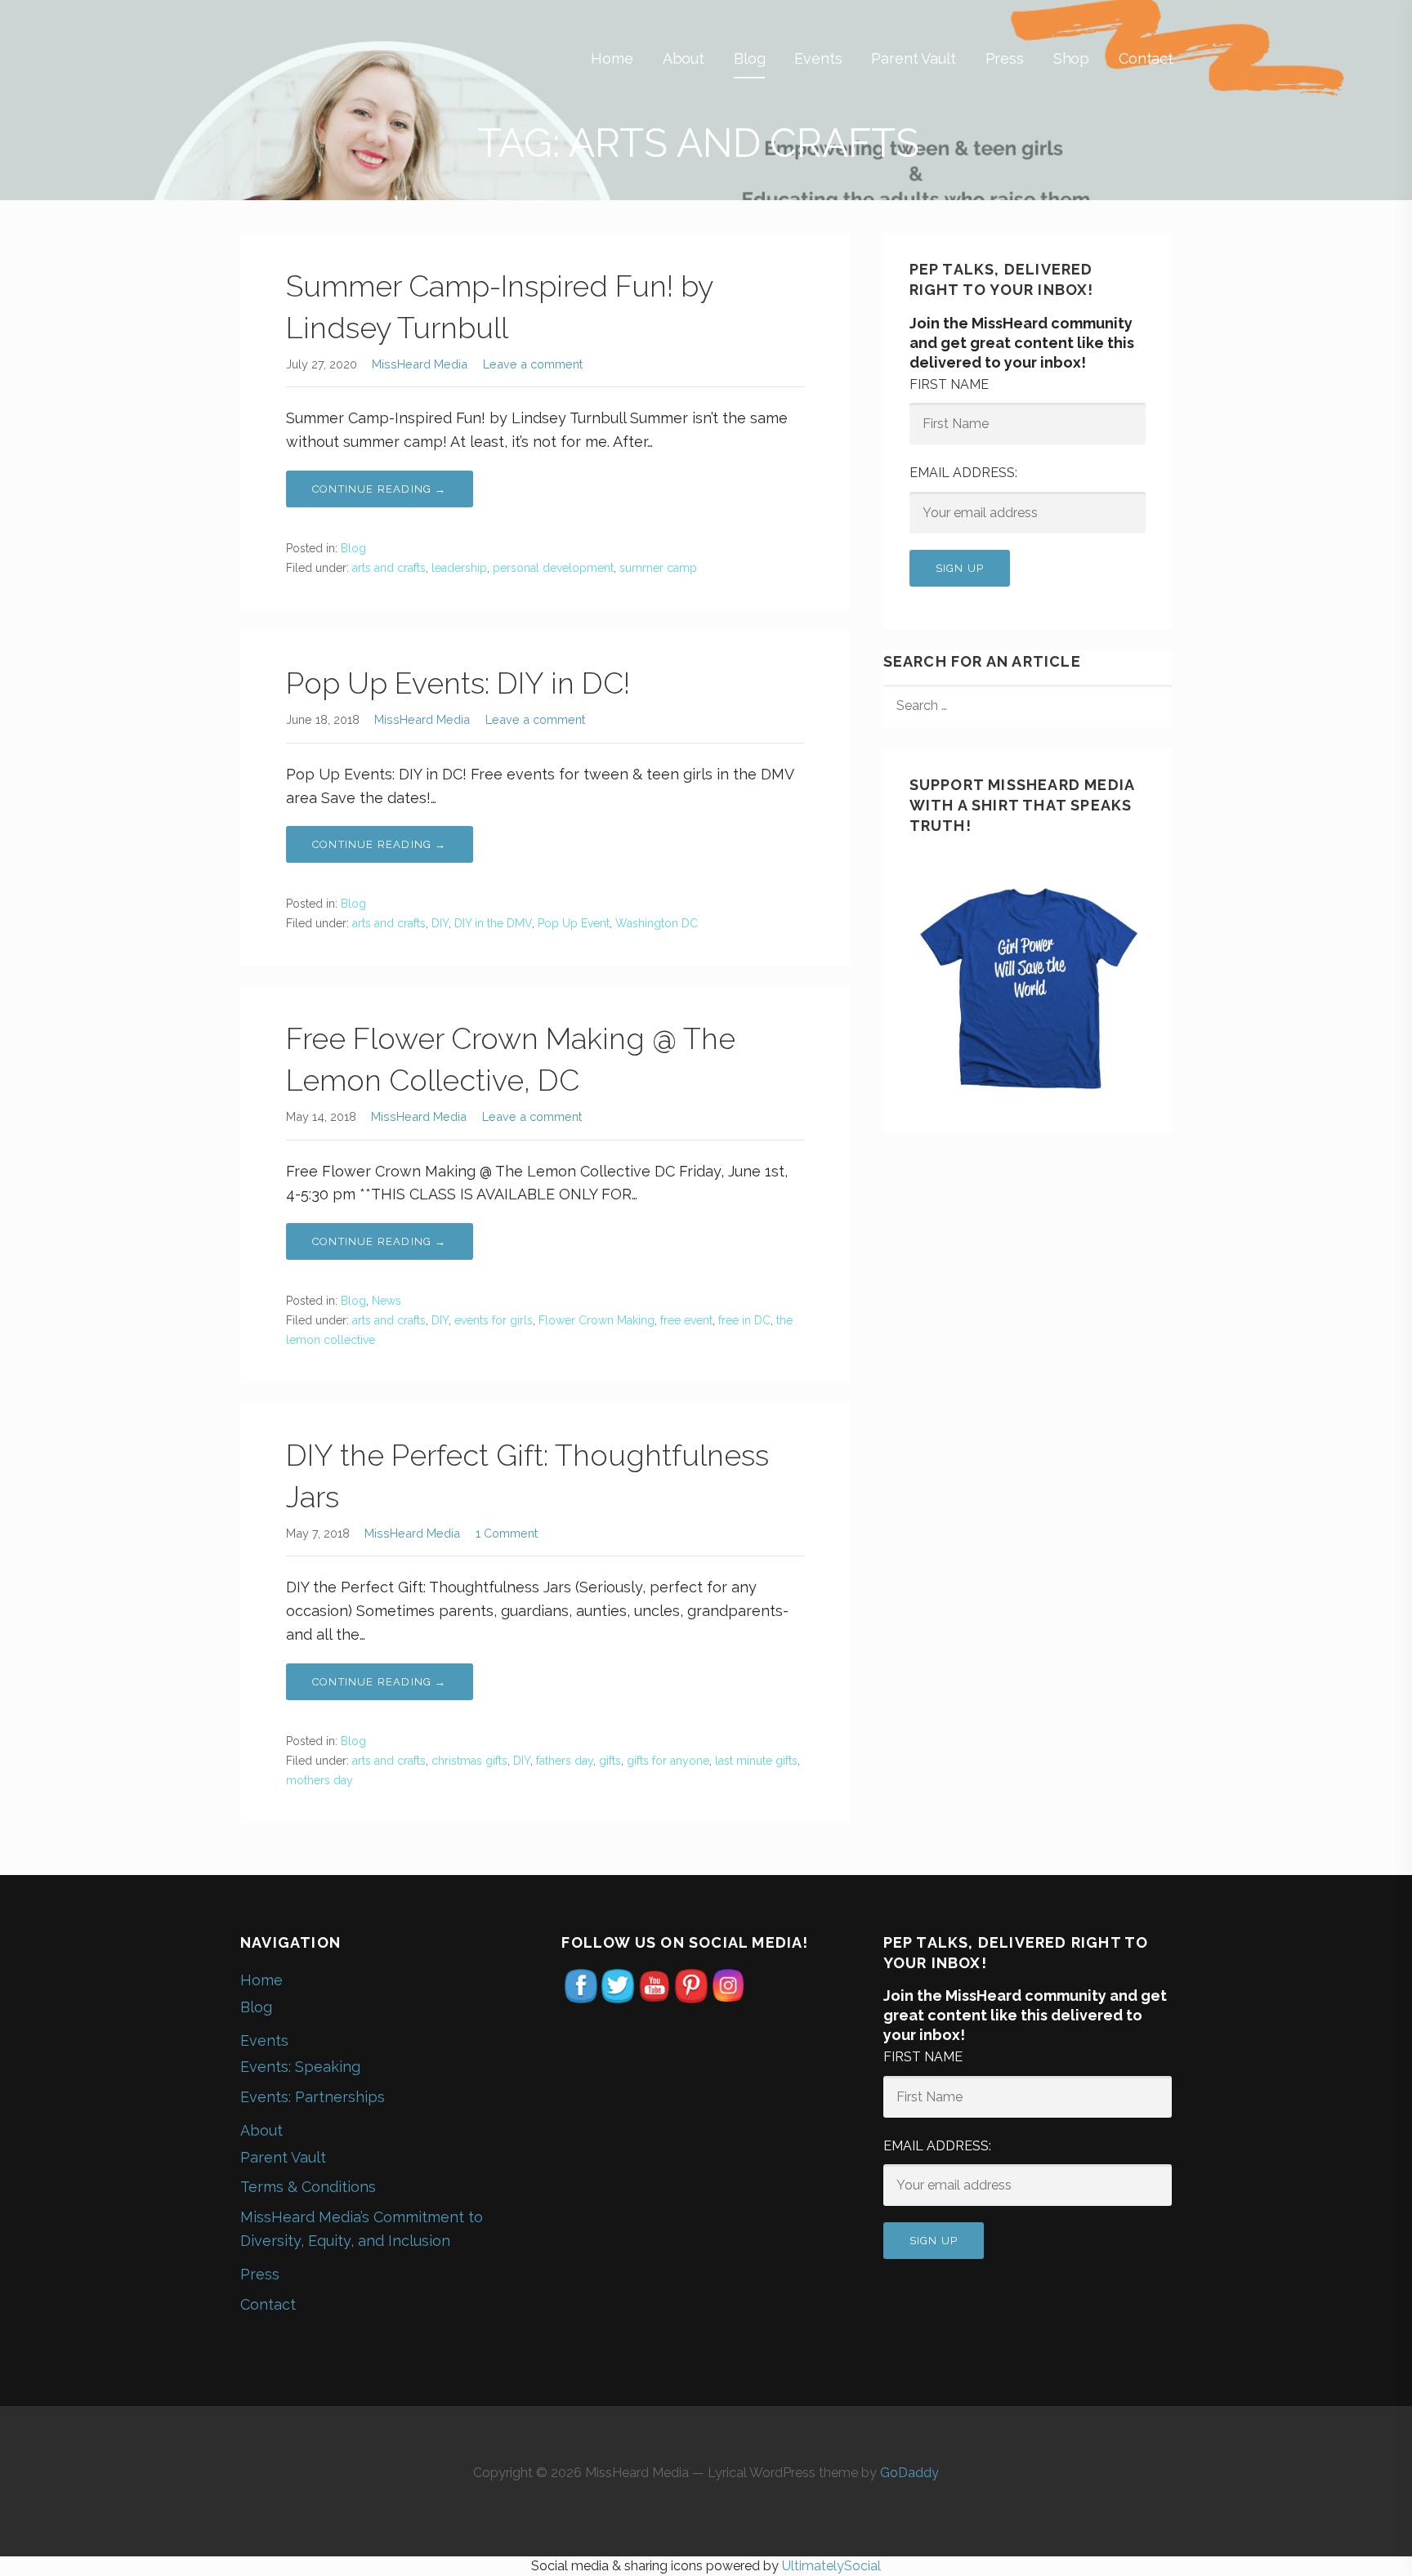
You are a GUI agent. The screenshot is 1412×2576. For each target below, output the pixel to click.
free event (686, 1320)
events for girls (494, 1320)
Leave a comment (533, 364)
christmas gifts (469, 1761)
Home (612, 58)
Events (818, 58)
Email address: (963, 473)
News (387, 1301)
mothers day (319, 1780)
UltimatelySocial (831, 2566)
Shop (1071, 58)
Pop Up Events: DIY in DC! (458, 683)
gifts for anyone (668, 1761)
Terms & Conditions (308, 2187)
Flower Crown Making (597, 1320)
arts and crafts (389, 568)
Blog (749, 58)
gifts (610, 1761)
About (684, 58)
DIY (440, 923)
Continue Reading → (380, 489)
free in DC (744, 1320)
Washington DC (657, 923)
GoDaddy (909, 2473)
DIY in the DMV (493, 923)
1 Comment (507, 1533)
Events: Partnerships (313, 2097)
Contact (1146, 58)
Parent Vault (913, 58)
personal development (553, 568)
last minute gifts (756, 1761)
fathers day (565, 1761)
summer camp (658, 568)
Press (1005, 58)
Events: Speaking (300, 2067)
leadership (459, 568)
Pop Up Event (574, 923)
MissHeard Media (420, 364)
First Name (949, 384)
